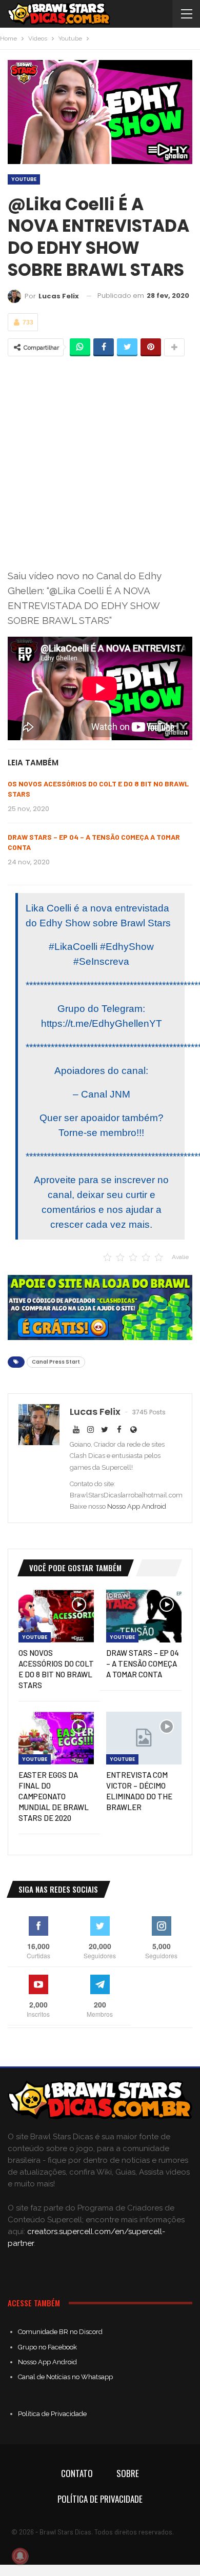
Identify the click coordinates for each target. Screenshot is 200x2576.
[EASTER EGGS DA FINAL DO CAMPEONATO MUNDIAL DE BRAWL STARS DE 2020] (56, 1738)
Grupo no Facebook (47, 2347)
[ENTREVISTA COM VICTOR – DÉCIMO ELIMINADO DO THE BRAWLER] (144, 1738)
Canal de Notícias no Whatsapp (65, 2377)
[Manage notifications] (20, 2556)
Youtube (24, 179)
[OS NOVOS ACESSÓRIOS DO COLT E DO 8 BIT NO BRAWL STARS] (56, 1616)
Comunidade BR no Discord (60, 2332)
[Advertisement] (100, 462)
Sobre (128, 2473)
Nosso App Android (137, 1506)
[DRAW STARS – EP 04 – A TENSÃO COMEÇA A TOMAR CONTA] (144, 1616)
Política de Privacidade (52, 2414)
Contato (77, 2473)
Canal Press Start (56, 1362)
